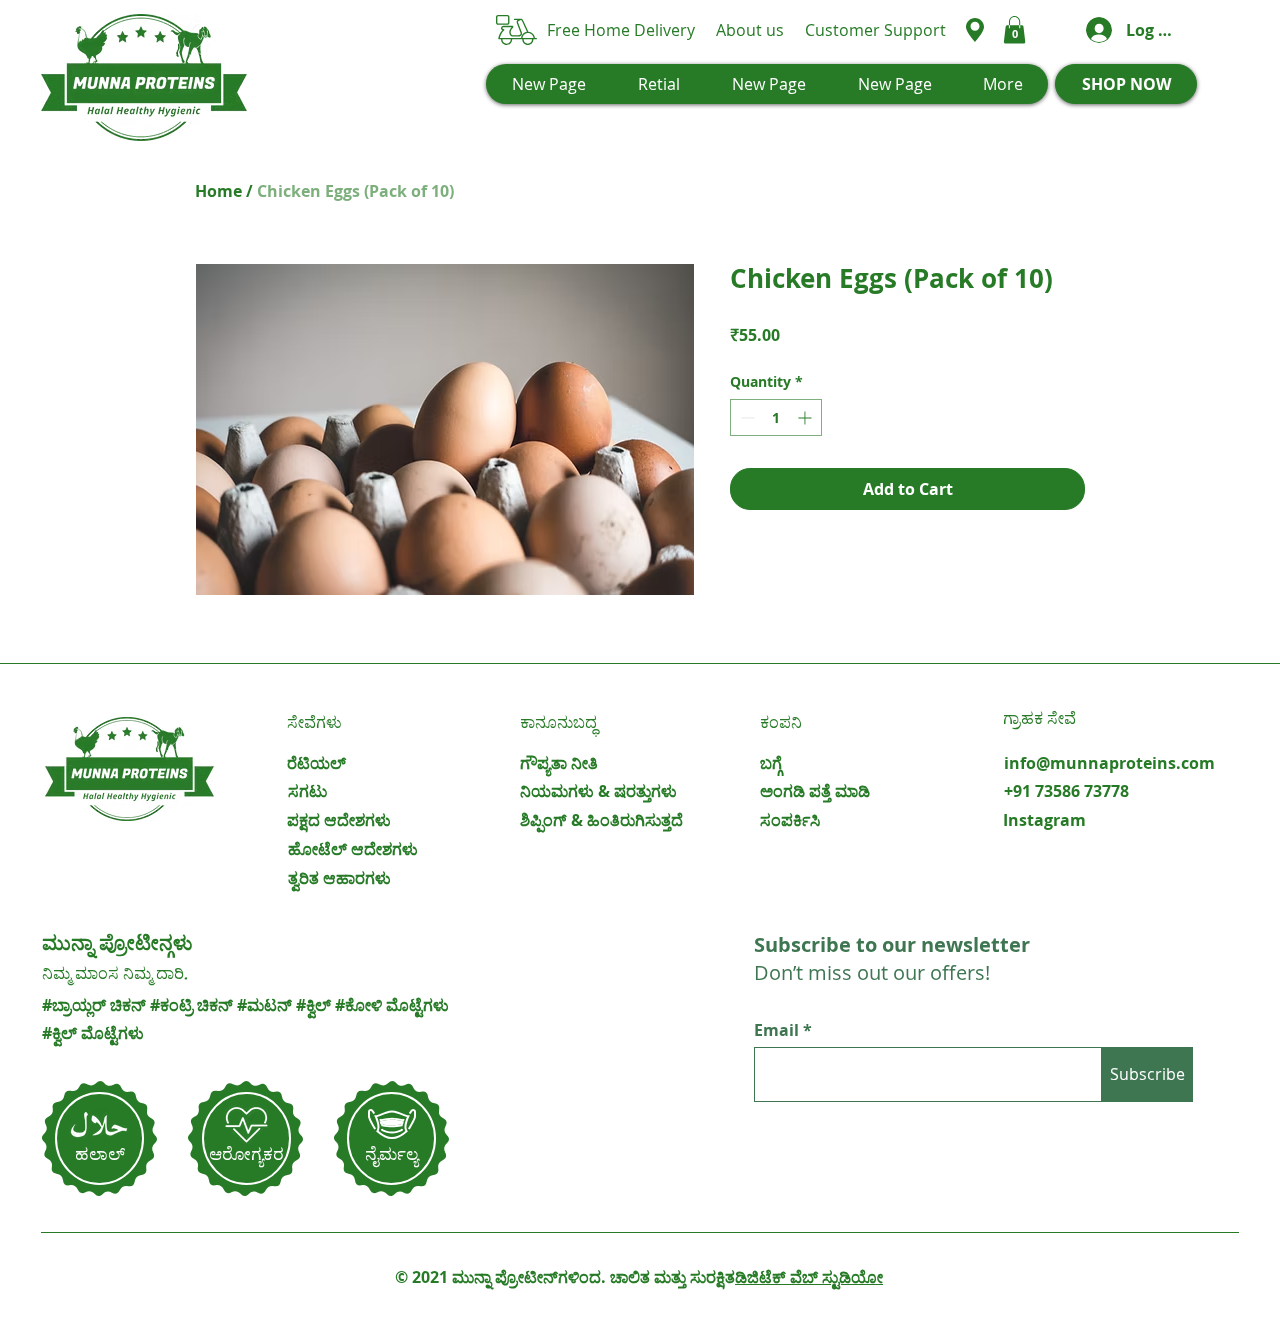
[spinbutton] (776, 417)
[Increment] (806, 417)
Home (218, 191)
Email (778, 1030)
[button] (1014, 29)
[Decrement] (745, 417)
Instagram (1044, 820)
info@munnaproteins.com (1109, 763)
